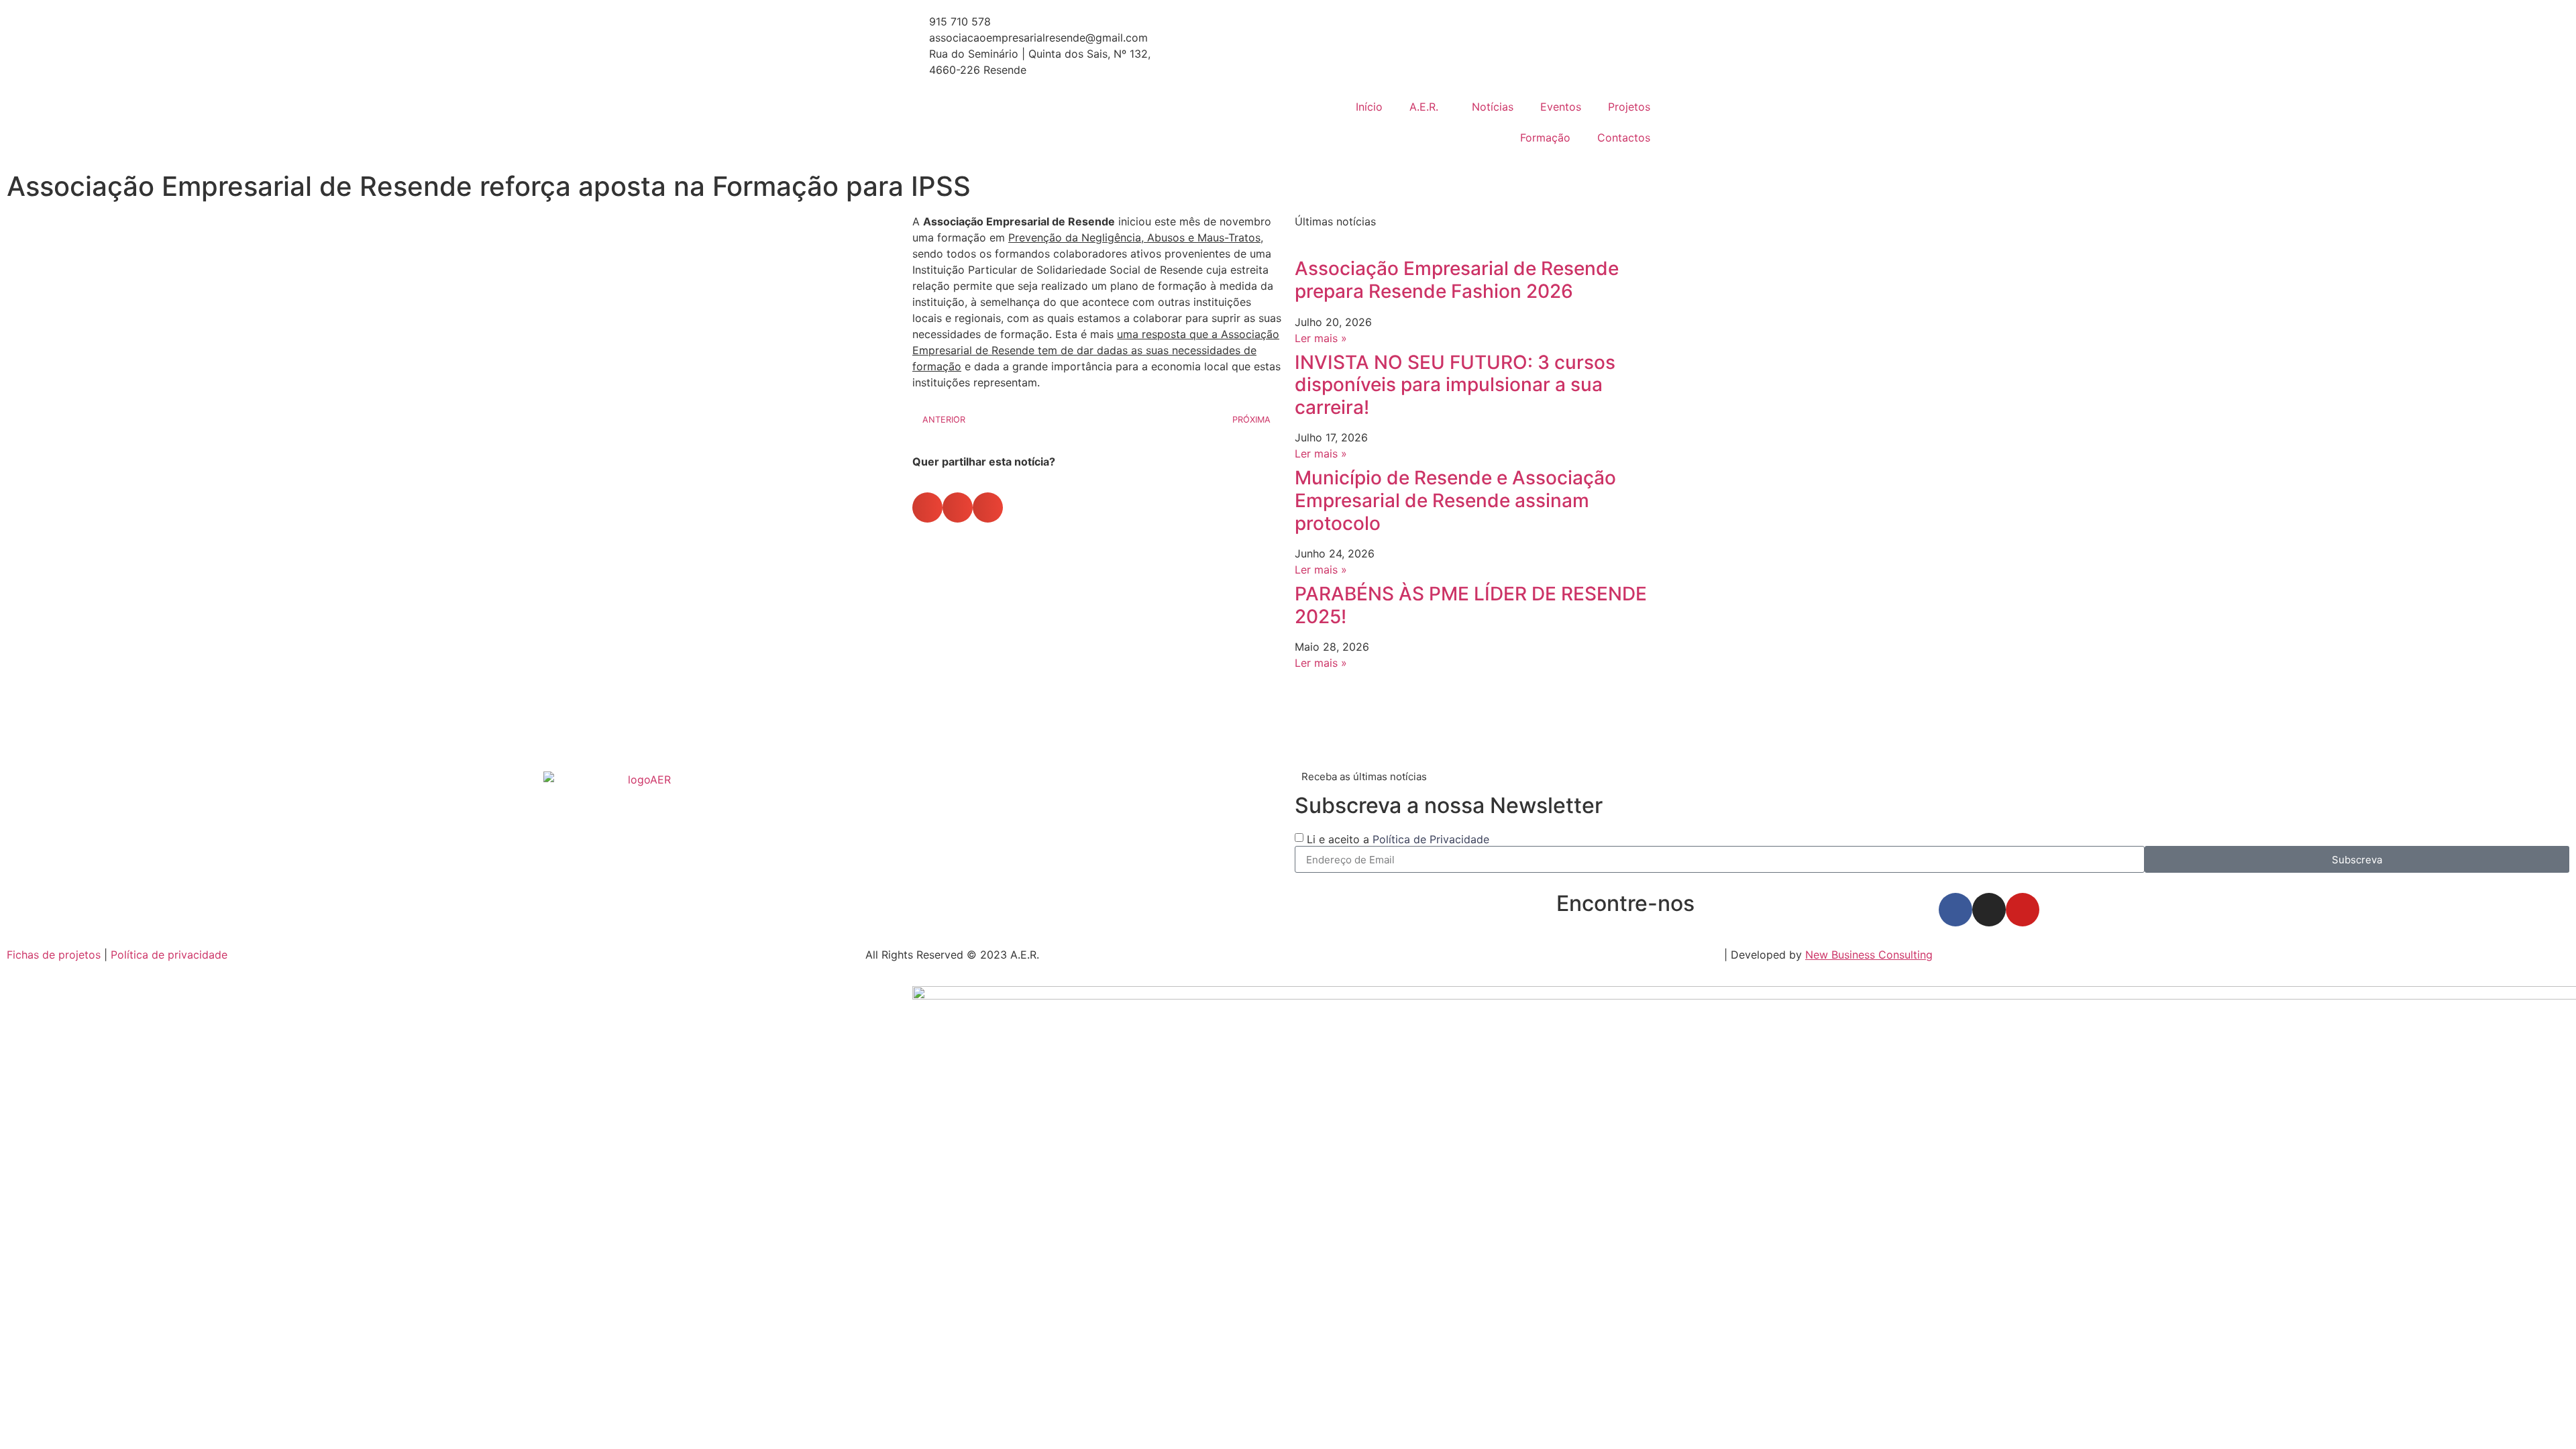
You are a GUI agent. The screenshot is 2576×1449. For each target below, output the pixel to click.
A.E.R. (1424, 107)
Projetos (1629, 107)
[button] (927, 507)
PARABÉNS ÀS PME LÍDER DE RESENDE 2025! (1471, 605)
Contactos (1624, 138)
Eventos (1561, 107)
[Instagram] (1989, 910)
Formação (1545, 138)
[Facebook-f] (1955, 910)
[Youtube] (2023, 910)
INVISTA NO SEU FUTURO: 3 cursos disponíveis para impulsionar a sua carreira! (1455, 385)
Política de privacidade (169, 955)
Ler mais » (1321, 338)
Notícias (1493, 107)
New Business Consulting (1869, 955)
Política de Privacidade (1431, 839)
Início (1369, 107)
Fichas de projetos (54, 955)
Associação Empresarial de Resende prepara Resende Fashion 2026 (1457, 280)
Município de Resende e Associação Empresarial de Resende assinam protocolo (1455, 500)
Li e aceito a (1398, 839)
